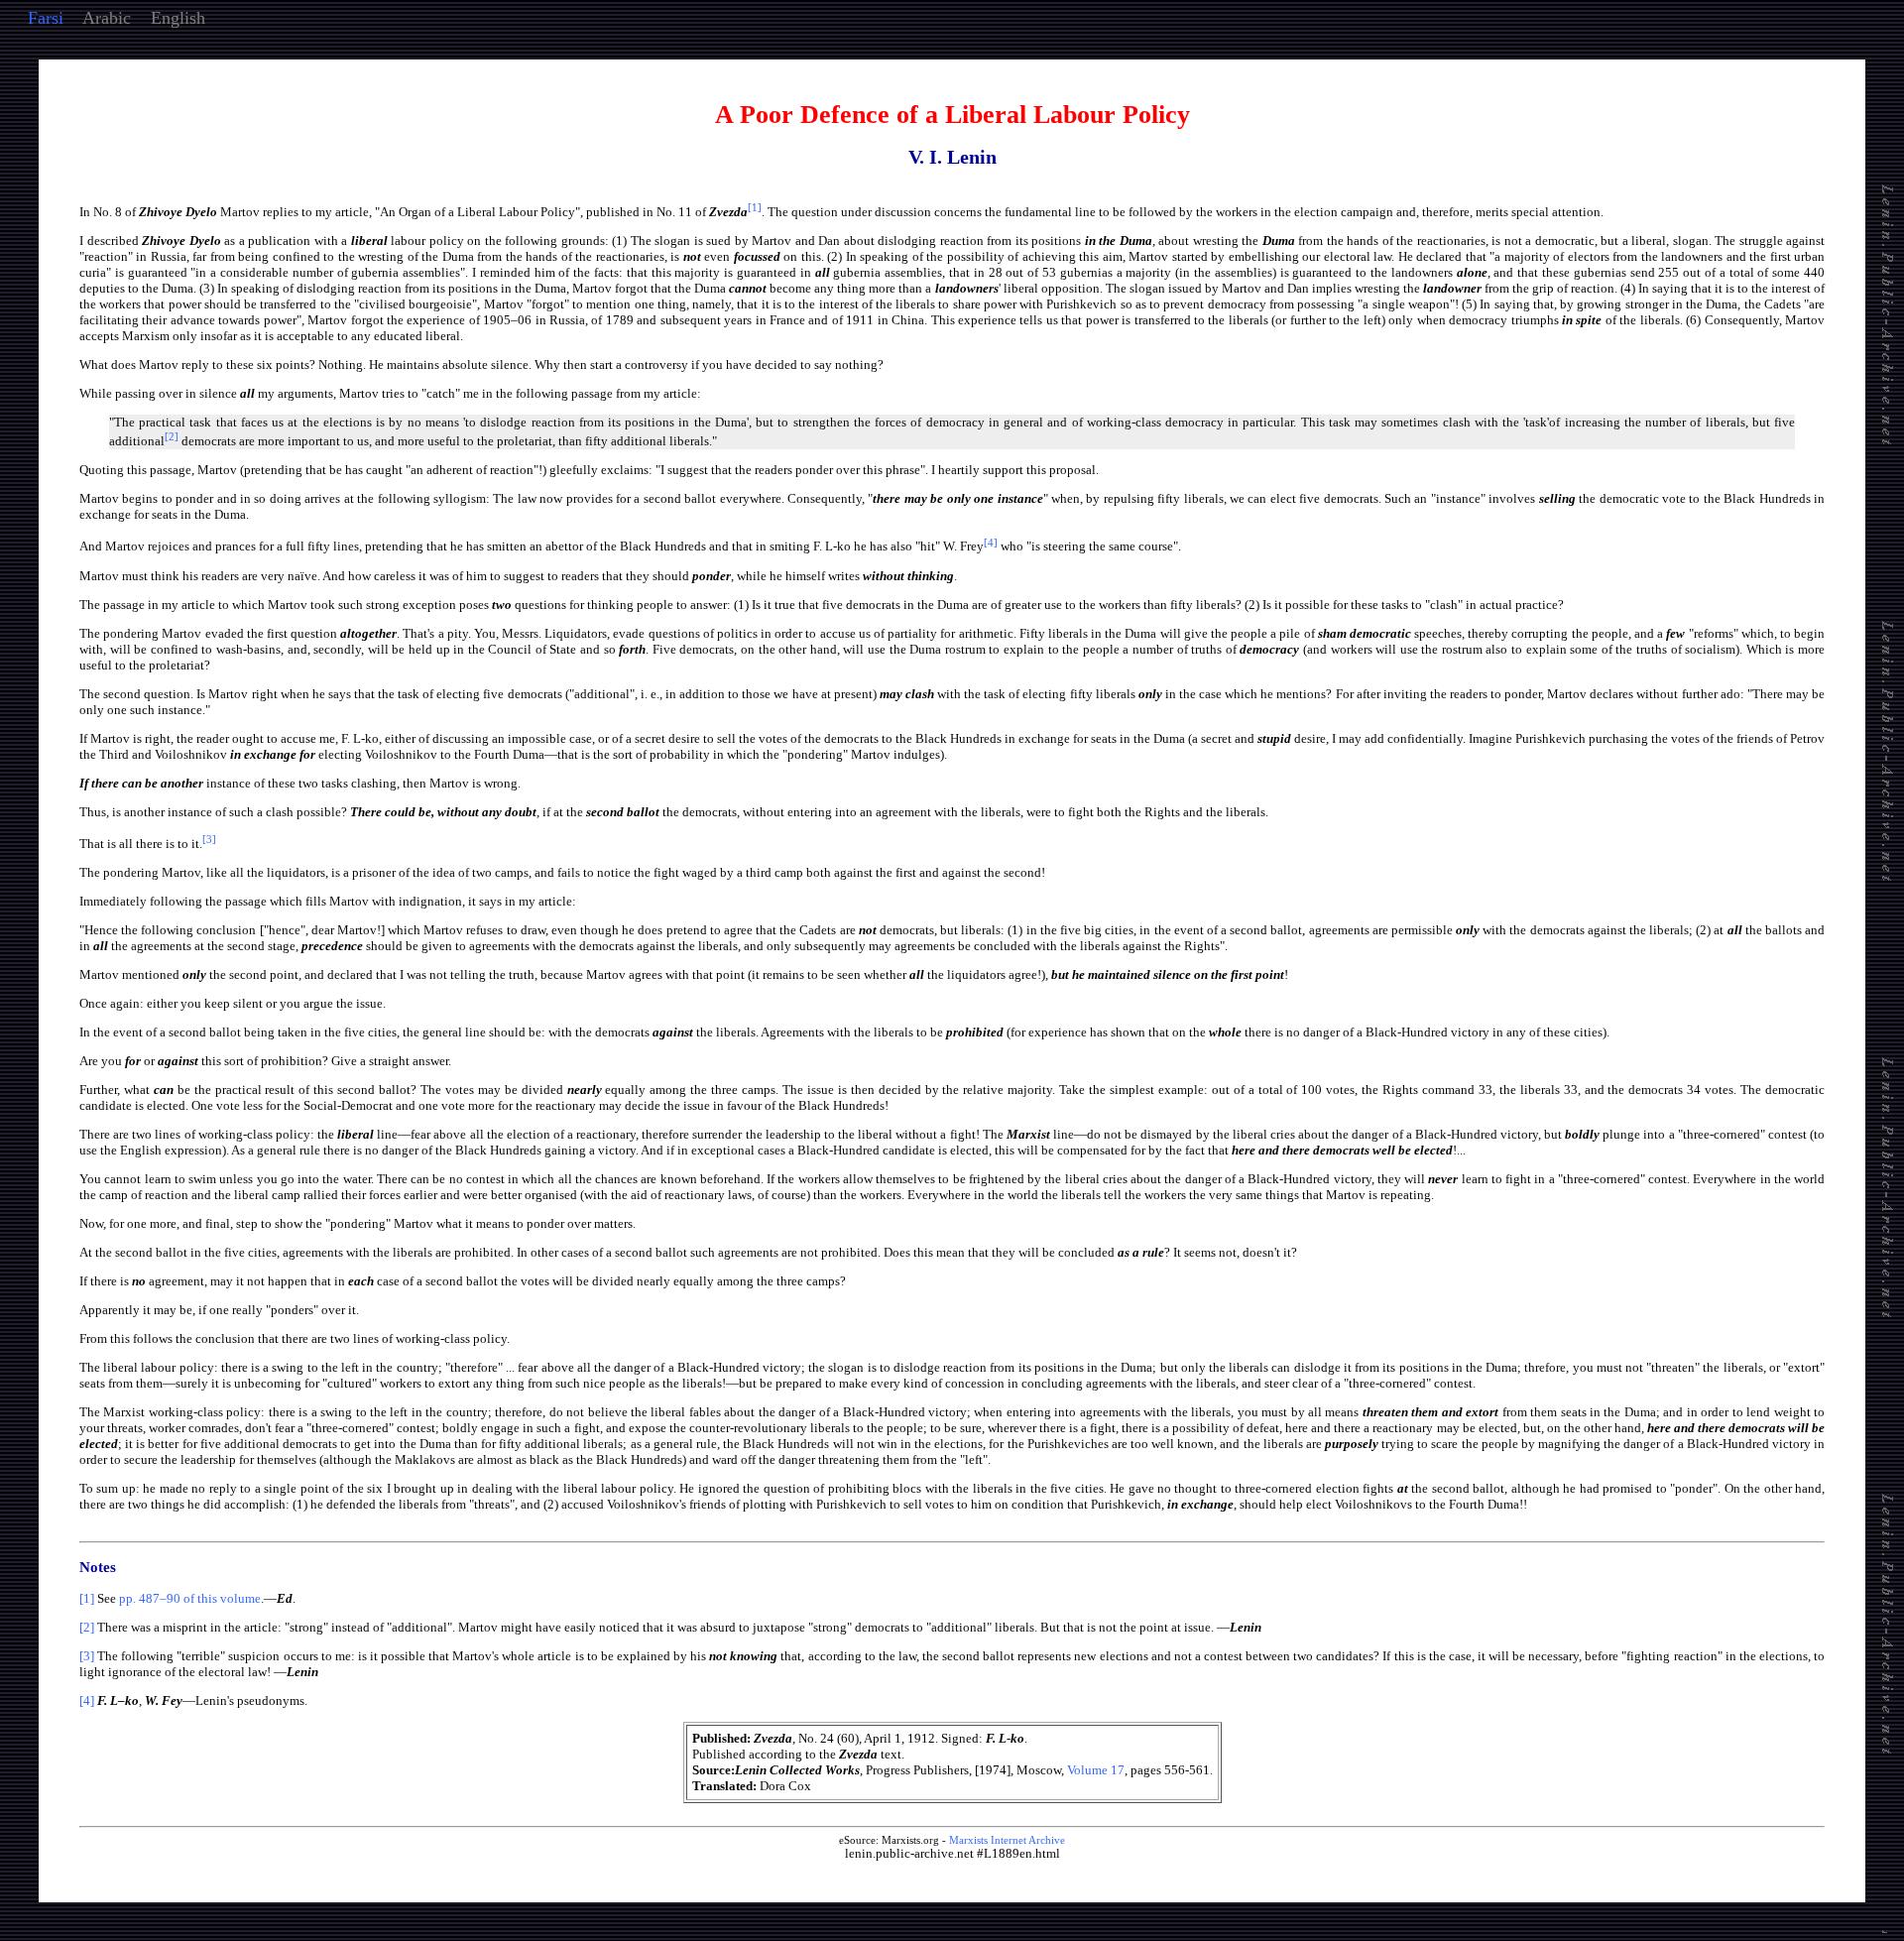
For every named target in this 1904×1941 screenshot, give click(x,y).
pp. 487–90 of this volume (190, 1598)
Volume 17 (1096, 1770)
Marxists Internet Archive (1007, 1840)
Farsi (46, 18)
